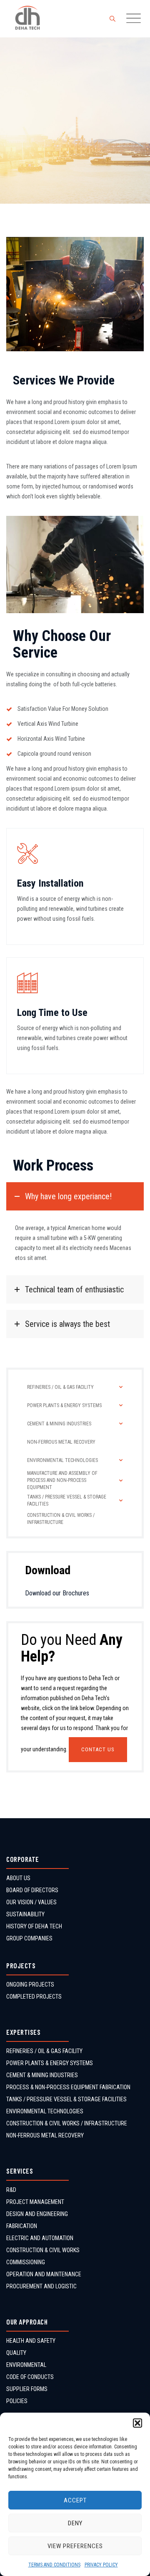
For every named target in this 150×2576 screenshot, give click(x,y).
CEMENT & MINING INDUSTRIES (42, 2075)
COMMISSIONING (26, 2262)
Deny (75, 2523)
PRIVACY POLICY (101, 2565)
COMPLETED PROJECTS (34, 1997)
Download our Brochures (57, 1593)
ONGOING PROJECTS (30, 1984)
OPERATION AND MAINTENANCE (44, 2274)
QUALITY (16, 2353)
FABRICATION (22, 2226)
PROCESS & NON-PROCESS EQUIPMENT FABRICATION (68, 2087)
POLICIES (17, 2401)
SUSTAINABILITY (25, 1914)
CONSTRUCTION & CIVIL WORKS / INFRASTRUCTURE (67, 2123)
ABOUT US (18, 1878)
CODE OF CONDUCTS (30, 2377)
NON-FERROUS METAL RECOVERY (45, 2135)
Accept (75, 2500)
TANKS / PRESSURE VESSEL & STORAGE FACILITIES (66, 2099)
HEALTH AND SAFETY (31, 2341)
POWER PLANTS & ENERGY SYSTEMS (50, 2063)
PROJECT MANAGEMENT (35, 2202)
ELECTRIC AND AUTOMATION (40, 2238)
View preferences (75, 2546)
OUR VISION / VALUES (31, 1902)
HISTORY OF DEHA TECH (34, 1926)
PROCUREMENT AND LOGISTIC (41, 2286)
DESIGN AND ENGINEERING (37, 2214)
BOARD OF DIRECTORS (32, 1890)
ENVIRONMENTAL (26, 2365)
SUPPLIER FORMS (27, 2389)
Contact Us (98, 1749)
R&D (11, 2190)
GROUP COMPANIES (29, 1938)
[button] (137, 2423)
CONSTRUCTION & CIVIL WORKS (43, 2250)
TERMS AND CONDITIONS (54, 2565)
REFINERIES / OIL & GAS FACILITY (44, 2051)
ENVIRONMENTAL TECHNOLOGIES (45, 2111)
